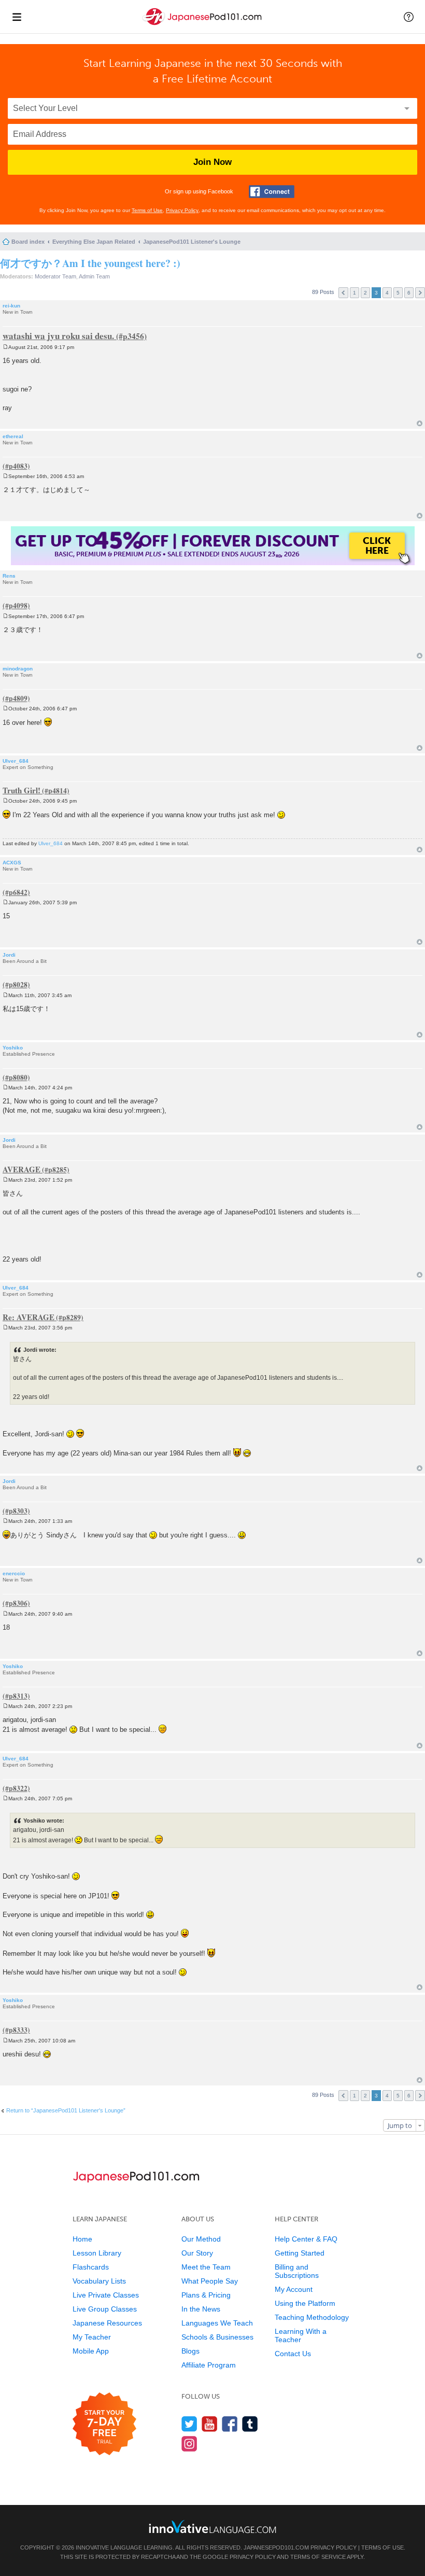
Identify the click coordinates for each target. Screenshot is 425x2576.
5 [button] (398, 293)
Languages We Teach (217, 2323)
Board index (28, 242)
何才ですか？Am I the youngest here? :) (90, 263)
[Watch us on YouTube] (210, 2424)
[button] (409, 17)
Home (82, 2239)
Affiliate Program (209, 2365)
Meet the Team (206, 2267)
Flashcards (91, 2267)
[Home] (203, 25)
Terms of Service (318, 2557)
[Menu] (17, 17)
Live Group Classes (105, 2309)
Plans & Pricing (206, 2295)
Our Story (197, 2253)
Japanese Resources (107, 2323)
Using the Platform (305, 2303)
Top (420, 423)
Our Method (201, 2239)
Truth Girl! (22, 790)
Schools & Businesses (217, 2337)
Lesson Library (97, 2253)
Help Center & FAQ (306, 2239)
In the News (201, 2309)
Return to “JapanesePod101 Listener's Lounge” (66, 2110)
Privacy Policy (182, 210)
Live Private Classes (106, 2295)
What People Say (210, 2281)
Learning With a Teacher (301, 2335)
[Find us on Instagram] (189, 2444)
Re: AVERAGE (29, 1317)
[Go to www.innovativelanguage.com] (212, 2526)
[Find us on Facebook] (230, 2424)
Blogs (190, 2351)
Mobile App (91, 2351)
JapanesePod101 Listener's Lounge (192, 242)
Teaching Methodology (312, 2317)
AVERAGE (22, 1169)
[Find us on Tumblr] (250, 2424)
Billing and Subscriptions (297, 2271)
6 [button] (409, 293)
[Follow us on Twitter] (189, 2424)
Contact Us (293, 2354)
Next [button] (420, 293)
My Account (294, 2289)
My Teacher (92, 2337)
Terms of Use (147, 210)
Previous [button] (343, 293)
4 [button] (387, 293)
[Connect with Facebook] (272, 192)
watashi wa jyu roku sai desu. (58, 336)
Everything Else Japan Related (94, 242)
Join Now (212, 162)
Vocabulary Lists (99, 2281)
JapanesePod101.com (276, 2547)
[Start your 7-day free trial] (104, 2424)
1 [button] (355, 293)
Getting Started (300, 2253)
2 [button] (365, 293)
